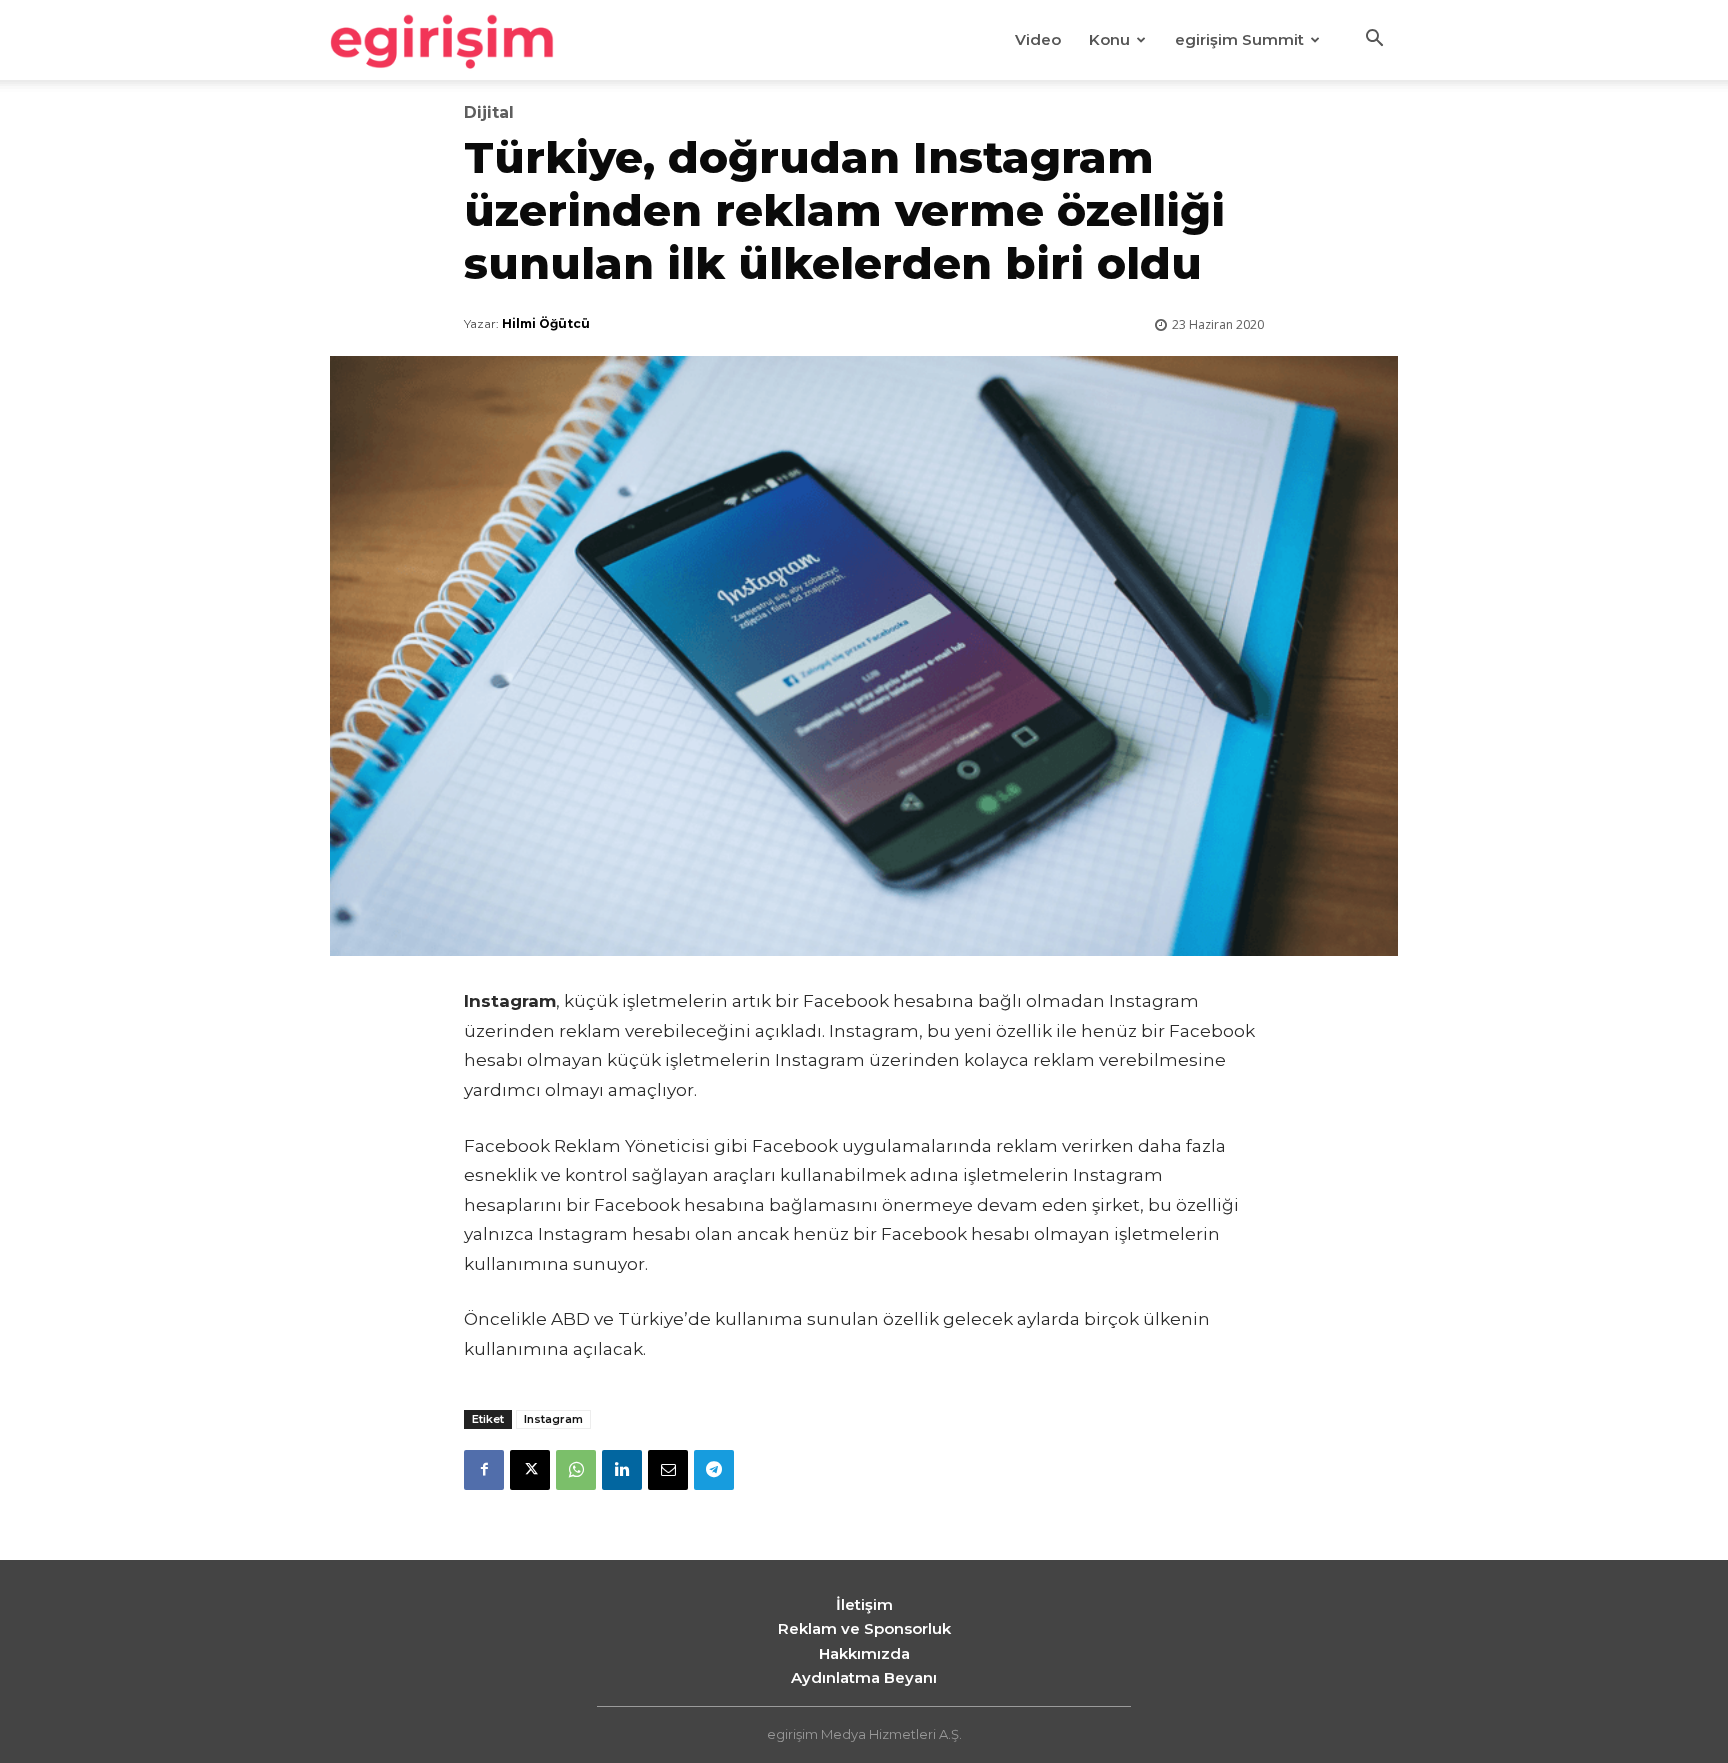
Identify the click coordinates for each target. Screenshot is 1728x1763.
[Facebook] (484, 1470)
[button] (1374, 41)
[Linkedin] (622, 1470)
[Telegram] (714, 1470)
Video (1038, 39)
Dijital (489, 113)
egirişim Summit (1239, 39)
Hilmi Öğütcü (546, 323)
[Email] (668, 1470)
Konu (1109, 39)
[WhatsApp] (576, 1470)
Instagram (553, 1419)
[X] (530, 1470)
